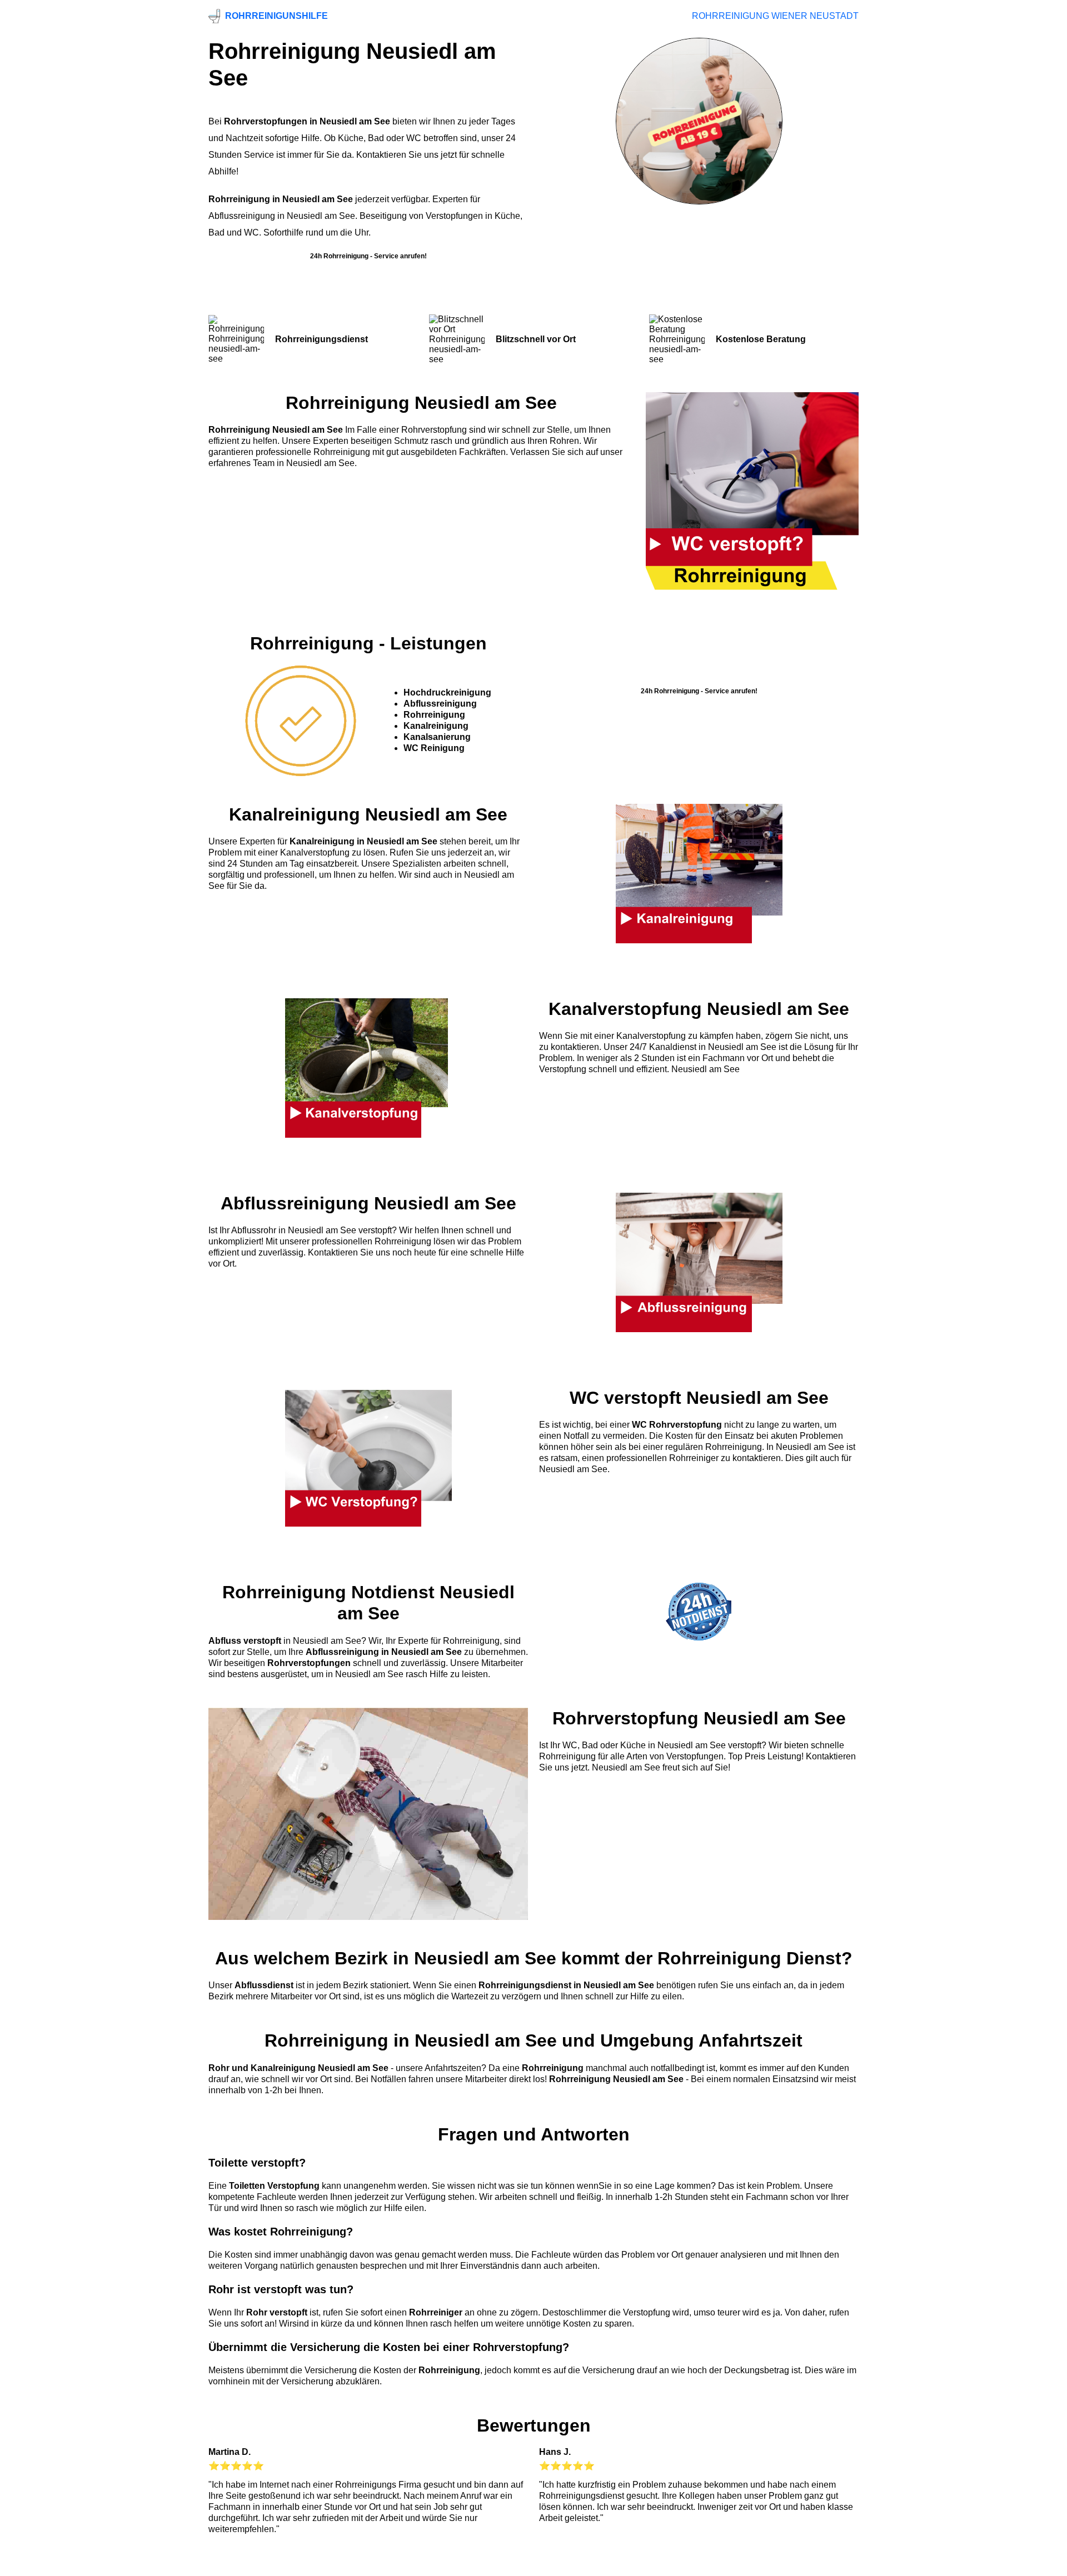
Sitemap (841, 2564)
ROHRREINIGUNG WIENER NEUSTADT (775, 16)
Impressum (531, 2564)
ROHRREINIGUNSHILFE (276, 16)
